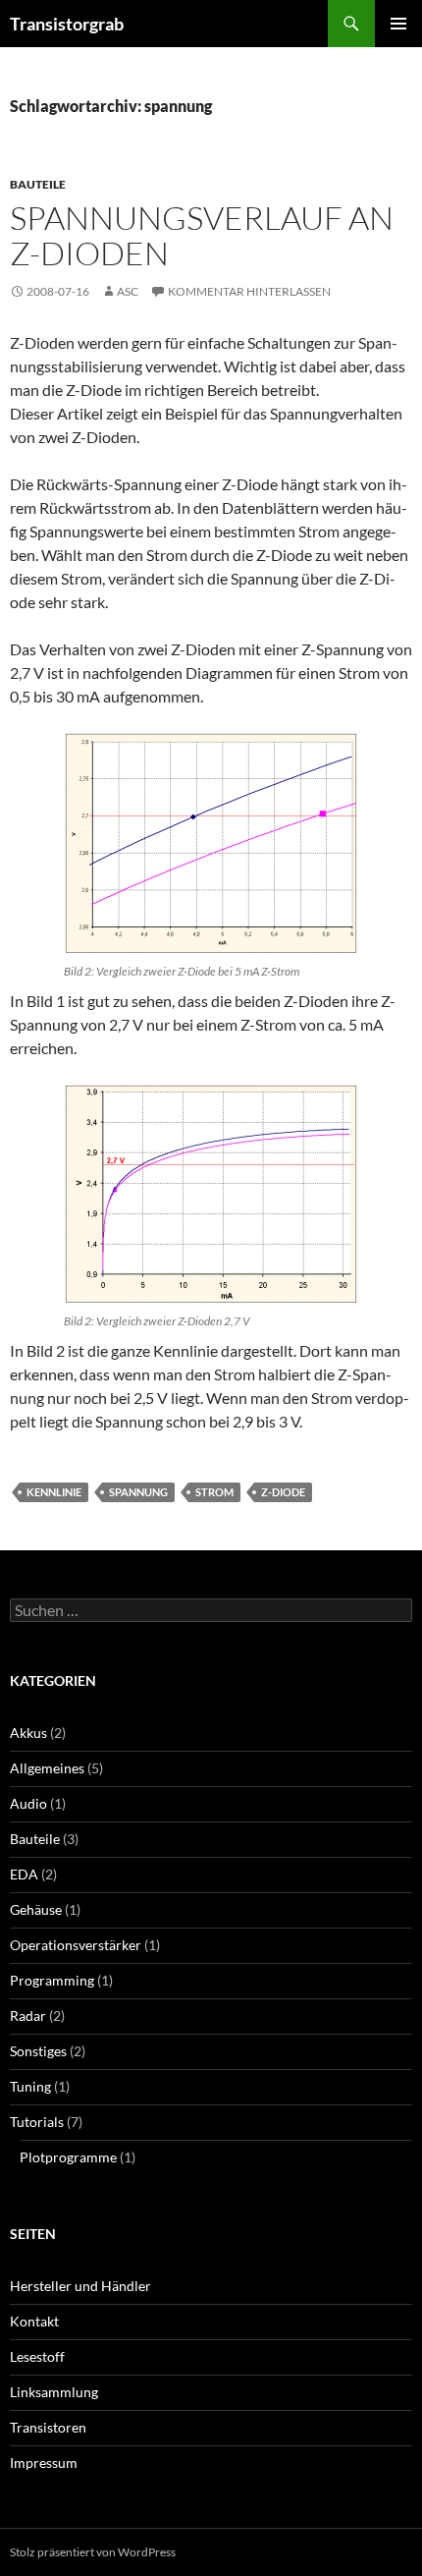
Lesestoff (37, 2356)
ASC (128, 291)
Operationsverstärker (76, 1945)
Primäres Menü (398, 24)
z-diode (283, 1492)
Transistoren (48, 2427)
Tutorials (37, 2122)
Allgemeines (47, 1768)
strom (214, 1492)
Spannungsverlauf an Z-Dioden (202, 235)
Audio (28, 1803)
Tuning (30, 2086)
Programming (52, 1980)
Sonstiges (38, 2051)
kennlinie (54, 1492)
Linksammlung (54, 2392)
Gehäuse (36, 1909)
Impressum (44, 2463)
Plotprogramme (68, 2157)
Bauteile (38, 184)
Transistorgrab (67, 24)
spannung (138, 1492)
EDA (24, 1874)
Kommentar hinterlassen (249, 291)
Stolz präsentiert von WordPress (93, 2552)
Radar (28, 2016)
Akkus (28, 1733)
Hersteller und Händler (80, 2286)
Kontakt (34, 2321)
